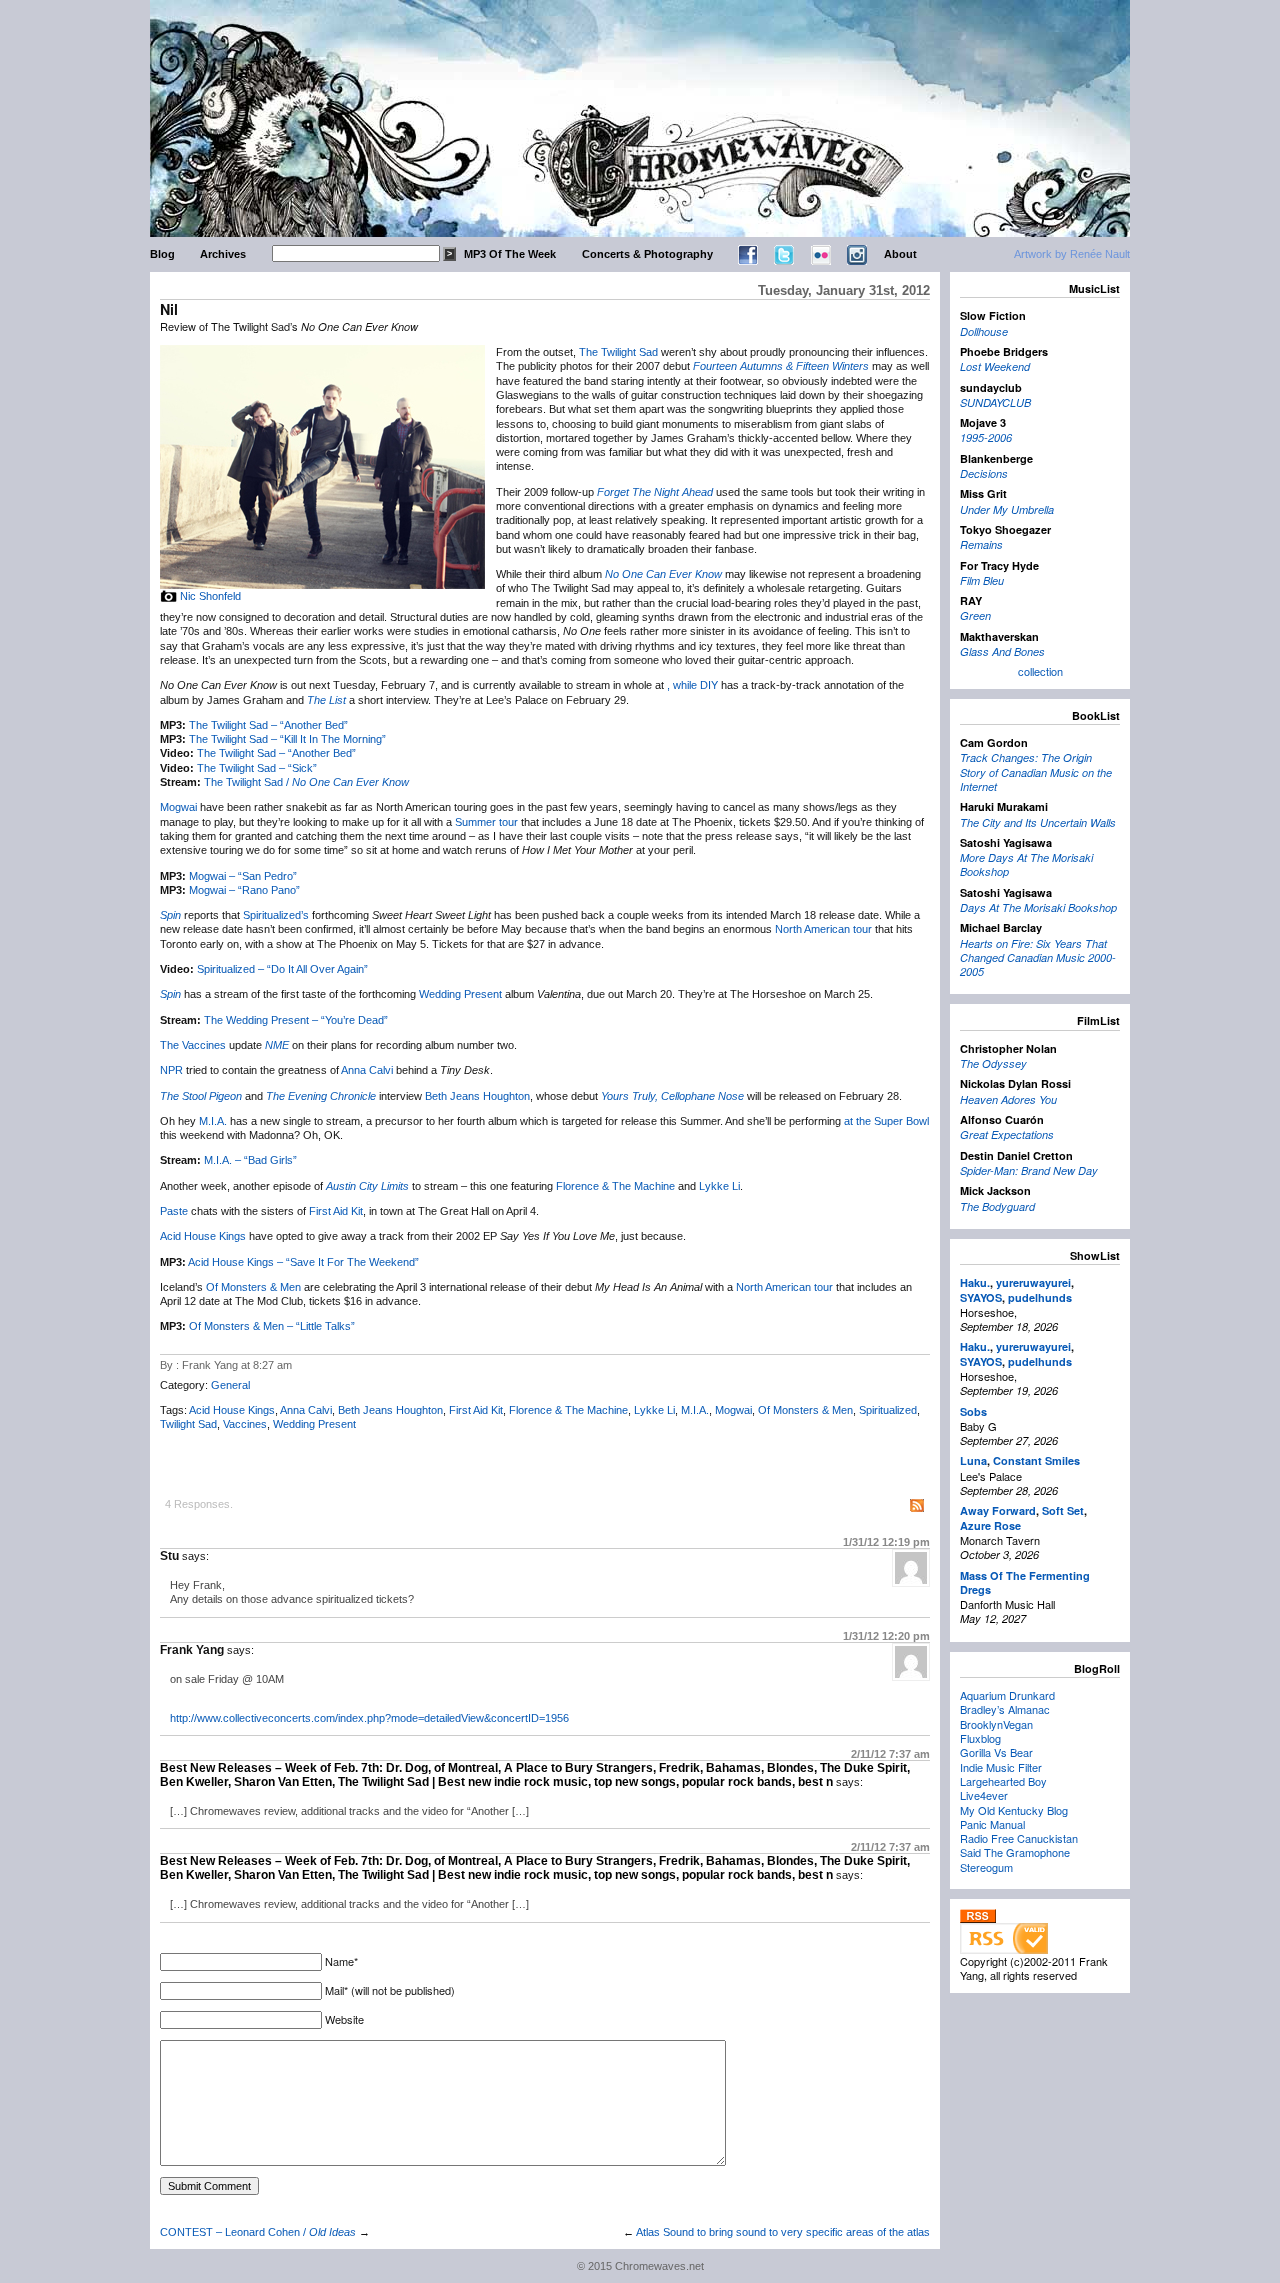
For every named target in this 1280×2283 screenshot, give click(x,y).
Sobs (973, 1411)
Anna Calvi (367, 1070)
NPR (171, 1070)
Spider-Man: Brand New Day (1029, 1170)
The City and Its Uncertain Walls (1038, 822)
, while (683, 685)
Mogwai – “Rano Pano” (244, 890)
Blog (162, 254)
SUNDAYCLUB (995, 402)
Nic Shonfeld (210, 596)
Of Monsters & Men (253, 1287)
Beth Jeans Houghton (477, 1096)
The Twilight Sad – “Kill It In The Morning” (287, 739)
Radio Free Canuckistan (1019, 1838)
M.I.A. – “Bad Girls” (250, 1160)
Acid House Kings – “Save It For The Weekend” (303, 1262)
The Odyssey (993, 1063)
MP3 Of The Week (510, 254)
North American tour (823, 929)
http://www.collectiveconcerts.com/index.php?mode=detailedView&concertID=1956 (369, 1718)
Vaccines (245, 1424)
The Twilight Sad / (306, 782)
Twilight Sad (188, 1424)
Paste (174, 1211)
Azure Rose (990, 1525)
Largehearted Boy (1003, 1781)
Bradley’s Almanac (1005, 1709)
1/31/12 (886, 1542)
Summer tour (486, 822)
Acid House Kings (203, 1236)
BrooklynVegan (996, 1724)
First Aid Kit (336, 1211)
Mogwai (178, 807)
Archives (223, 254)
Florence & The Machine (615, 1186)
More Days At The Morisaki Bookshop (1026, 864)
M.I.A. (213, 1121)
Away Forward (998, 1510)
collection (1040, 671)
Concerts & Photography (647, 254)
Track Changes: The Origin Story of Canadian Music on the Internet (1036, 772)
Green (975, 615)
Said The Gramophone (1015, 1852)
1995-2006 (986, 437)
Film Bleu (982, 580)
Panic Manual (992, 1824)
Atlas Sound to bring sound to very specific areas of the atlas (783, 2232)
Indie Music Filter (1001, 1767)
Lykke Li (719, 1186)
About (900, 254)
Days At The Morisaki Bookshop (1038, 907)
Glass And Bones (1002, 651)
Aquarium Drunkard (1007, 1695)
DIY (709, 685)
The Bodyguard (997, 1206)
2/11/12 (890, 1754)
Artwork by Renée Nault (1072, 254)
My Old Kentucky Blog (1014, 1810)
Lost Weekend (995, 366)
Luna (973, 1460)
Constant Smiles (1036, 1460)
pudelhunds (1040, 1297)
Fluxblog (980, 1738)
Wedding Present (460, 994)
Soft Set (1063, 1510)
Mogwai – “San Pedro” (243, 876)
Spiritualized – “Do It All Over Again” (282, 969)
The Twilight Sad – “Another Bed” (268, 725)
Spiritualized (888, 1410)
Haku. (975, 1282)
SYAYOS (981, 1297)
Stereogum (986, 1867)
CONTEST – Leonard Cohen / (258, 2232)
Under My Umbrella (1007, 509)
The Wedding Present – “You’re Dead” (296, 1020)
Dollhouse (984, 331)
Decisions (984, 473)
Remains (981, 544)
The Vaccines (193, 1045)
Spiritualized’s (276, 915)
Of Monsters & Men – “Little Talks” (272, 1326)
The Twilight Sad (618, 352)
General (230, 1385)
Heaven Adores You (1008, 1099)
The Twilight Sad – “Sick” (257, 768)
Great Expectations (1007, 1134)
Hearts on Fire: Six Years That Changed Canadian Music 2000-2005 (1038, 958)
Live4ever (984, 1795)
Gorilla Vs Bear (996, 1752)
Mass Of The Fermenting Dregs (1025, 1582)
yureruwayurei (1033, 1282)
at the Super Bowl (886, 1121)
